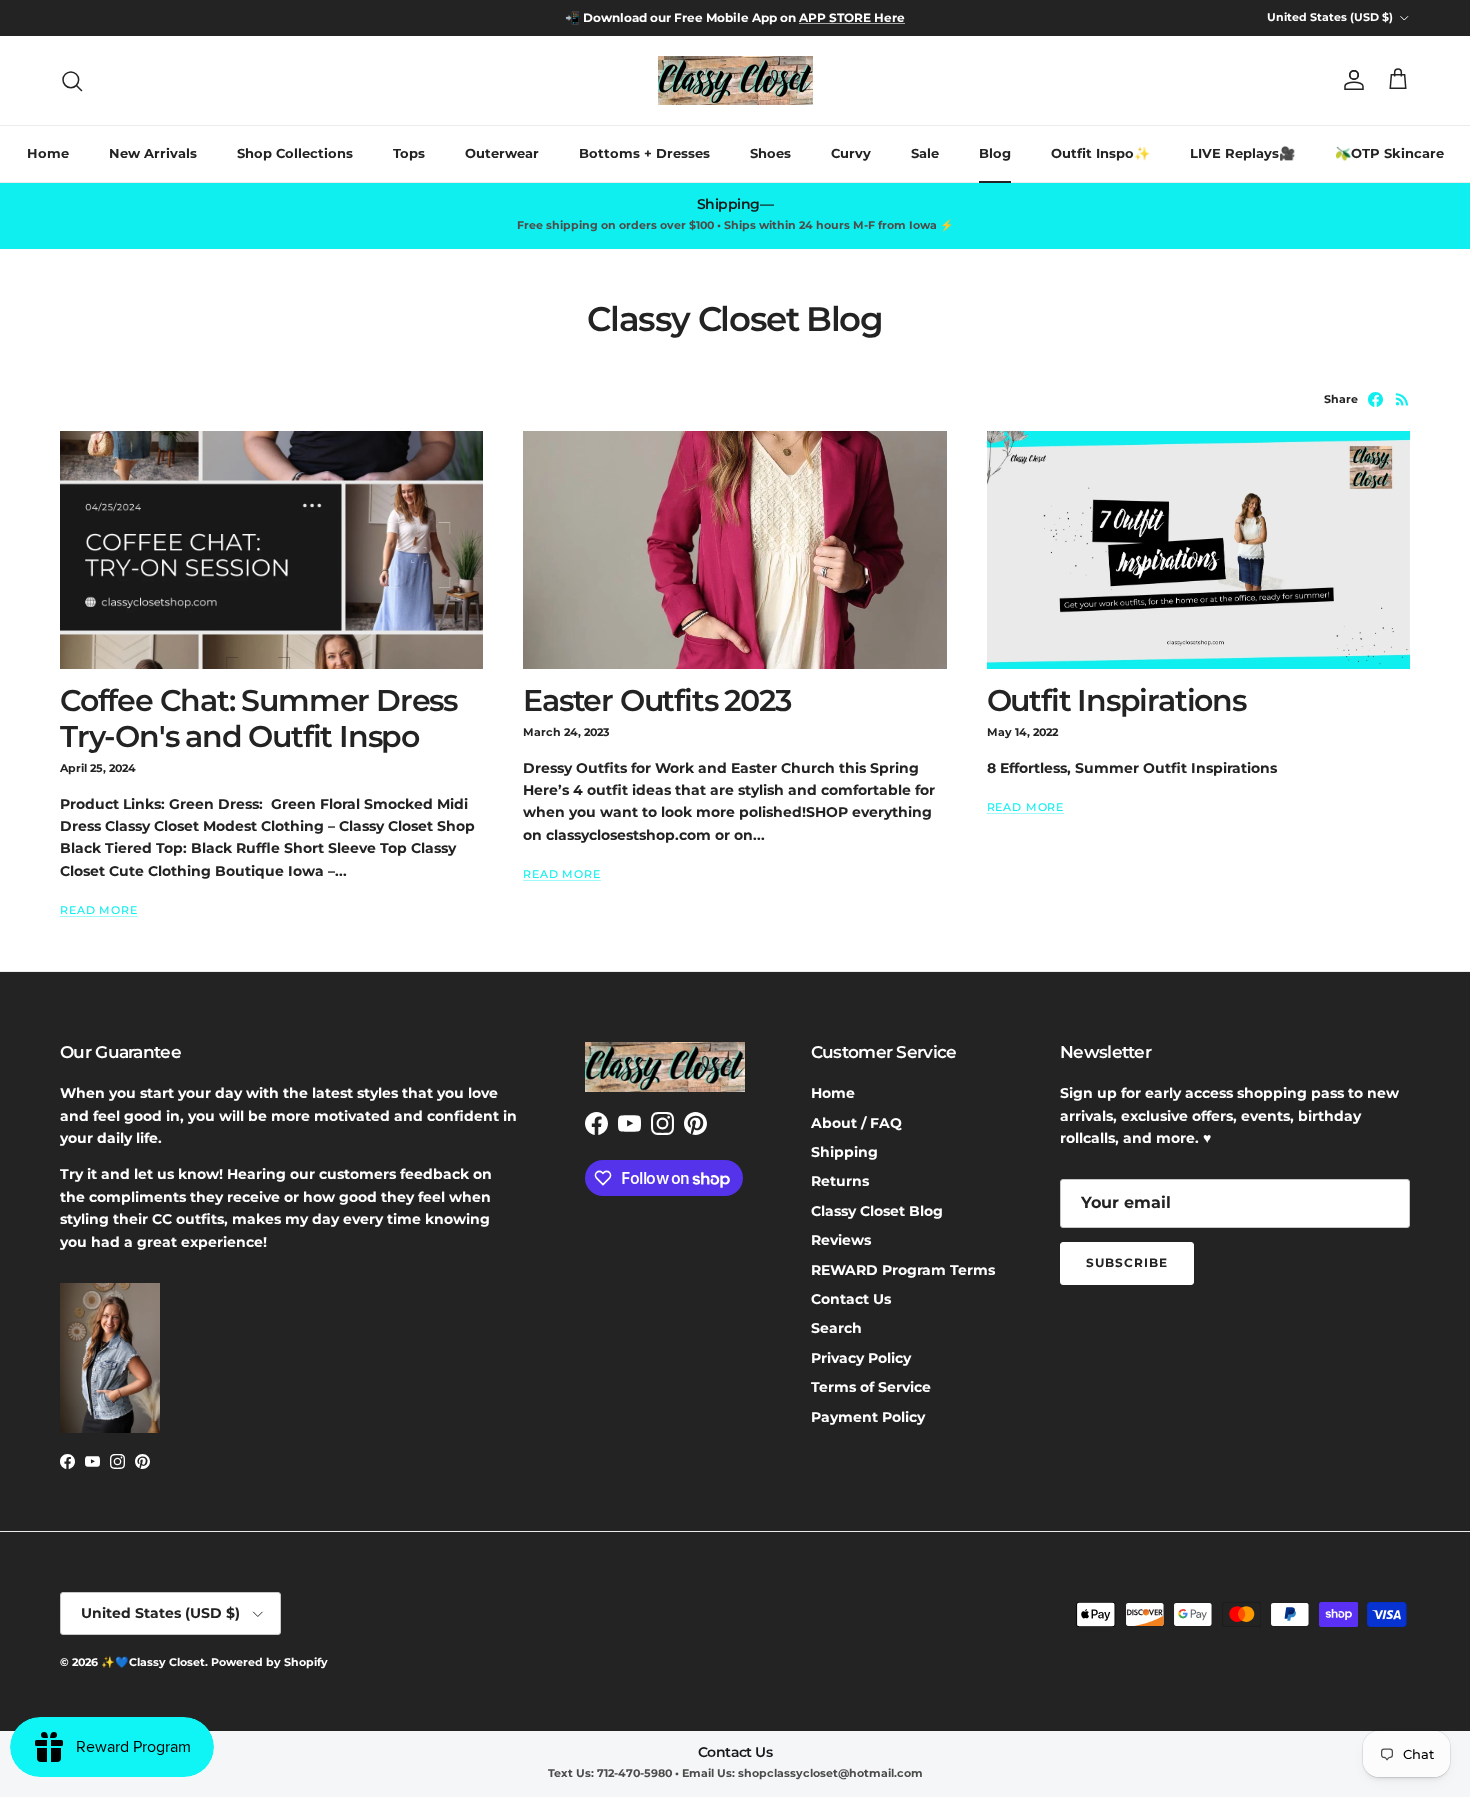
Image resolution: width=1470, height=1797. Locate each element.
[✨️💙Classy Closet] (735, 80)
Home (48, 153)
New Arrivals (153, 153)
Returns (840, 1181)
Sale (925, 153)
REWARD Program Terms (903, 1270)
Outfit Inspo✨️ (1100, 153)
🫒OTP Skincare (1389, 153)
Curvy (851, 153)
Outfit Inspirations (1116, 700)
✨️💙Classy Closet (153, 1662)
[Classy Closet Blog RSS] (1402, 399)
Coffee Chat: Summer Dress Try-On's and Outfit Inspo (258, 718)
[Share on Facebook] (1375, 399)
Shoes (770, 153)
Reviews (841, 1240)
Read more (99, 910)
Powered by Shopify (269, 1662)
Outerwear (502, 153)
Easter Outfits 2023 (656, 700)
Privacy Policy (861, 1358)
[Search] (72, 81)
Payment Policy (868, 1417)
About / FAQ (856, 1123)
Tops (409, 153)
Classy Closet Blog (877, 1211)
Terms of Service (871, 1387)
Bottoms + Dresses (644, 153)
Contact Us (851, 1299)
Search (836, 1328)
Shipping (844, 1152)
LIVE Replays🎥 (1242, 153)
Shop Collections (295, 153)
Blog (995, 153)
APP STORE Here (852, 17)
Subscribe (1127, 1262)
